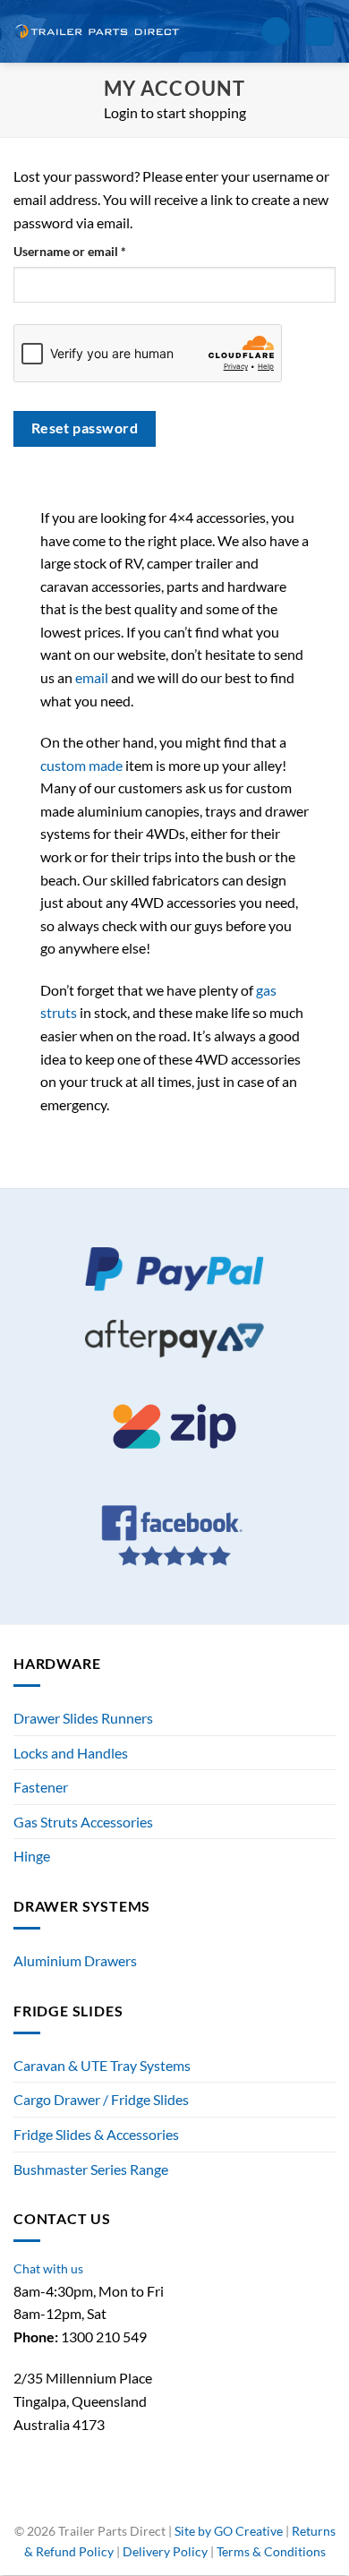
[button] (241, 31)
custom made (81, 765)
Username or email (95, 251)
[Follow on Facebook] (145, 2503)
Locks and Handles (71, 1753)
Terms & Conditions (271, 2551)
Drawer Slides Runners (83, 1718)
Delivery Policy (165, 2551)
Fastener (41, 1787)
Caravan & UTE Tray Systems (102, 2065)
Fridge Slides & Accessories (96, 2134)
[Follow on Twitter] (185, 2503)
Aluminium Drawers (75, 1960)
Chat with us (48, 2268)
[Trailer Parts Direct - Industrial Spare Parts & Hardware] (103, 31)
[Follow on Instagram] (165, 2503)
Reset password (85, 428)
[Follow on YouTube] (204, 2503)
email (92, 677)
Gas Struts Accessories (83, 1822)
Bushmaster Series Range (91, 2169)
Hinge (32, 1856)
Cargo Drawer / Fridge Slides (101, 2099)
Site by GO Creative (229, 2531)
